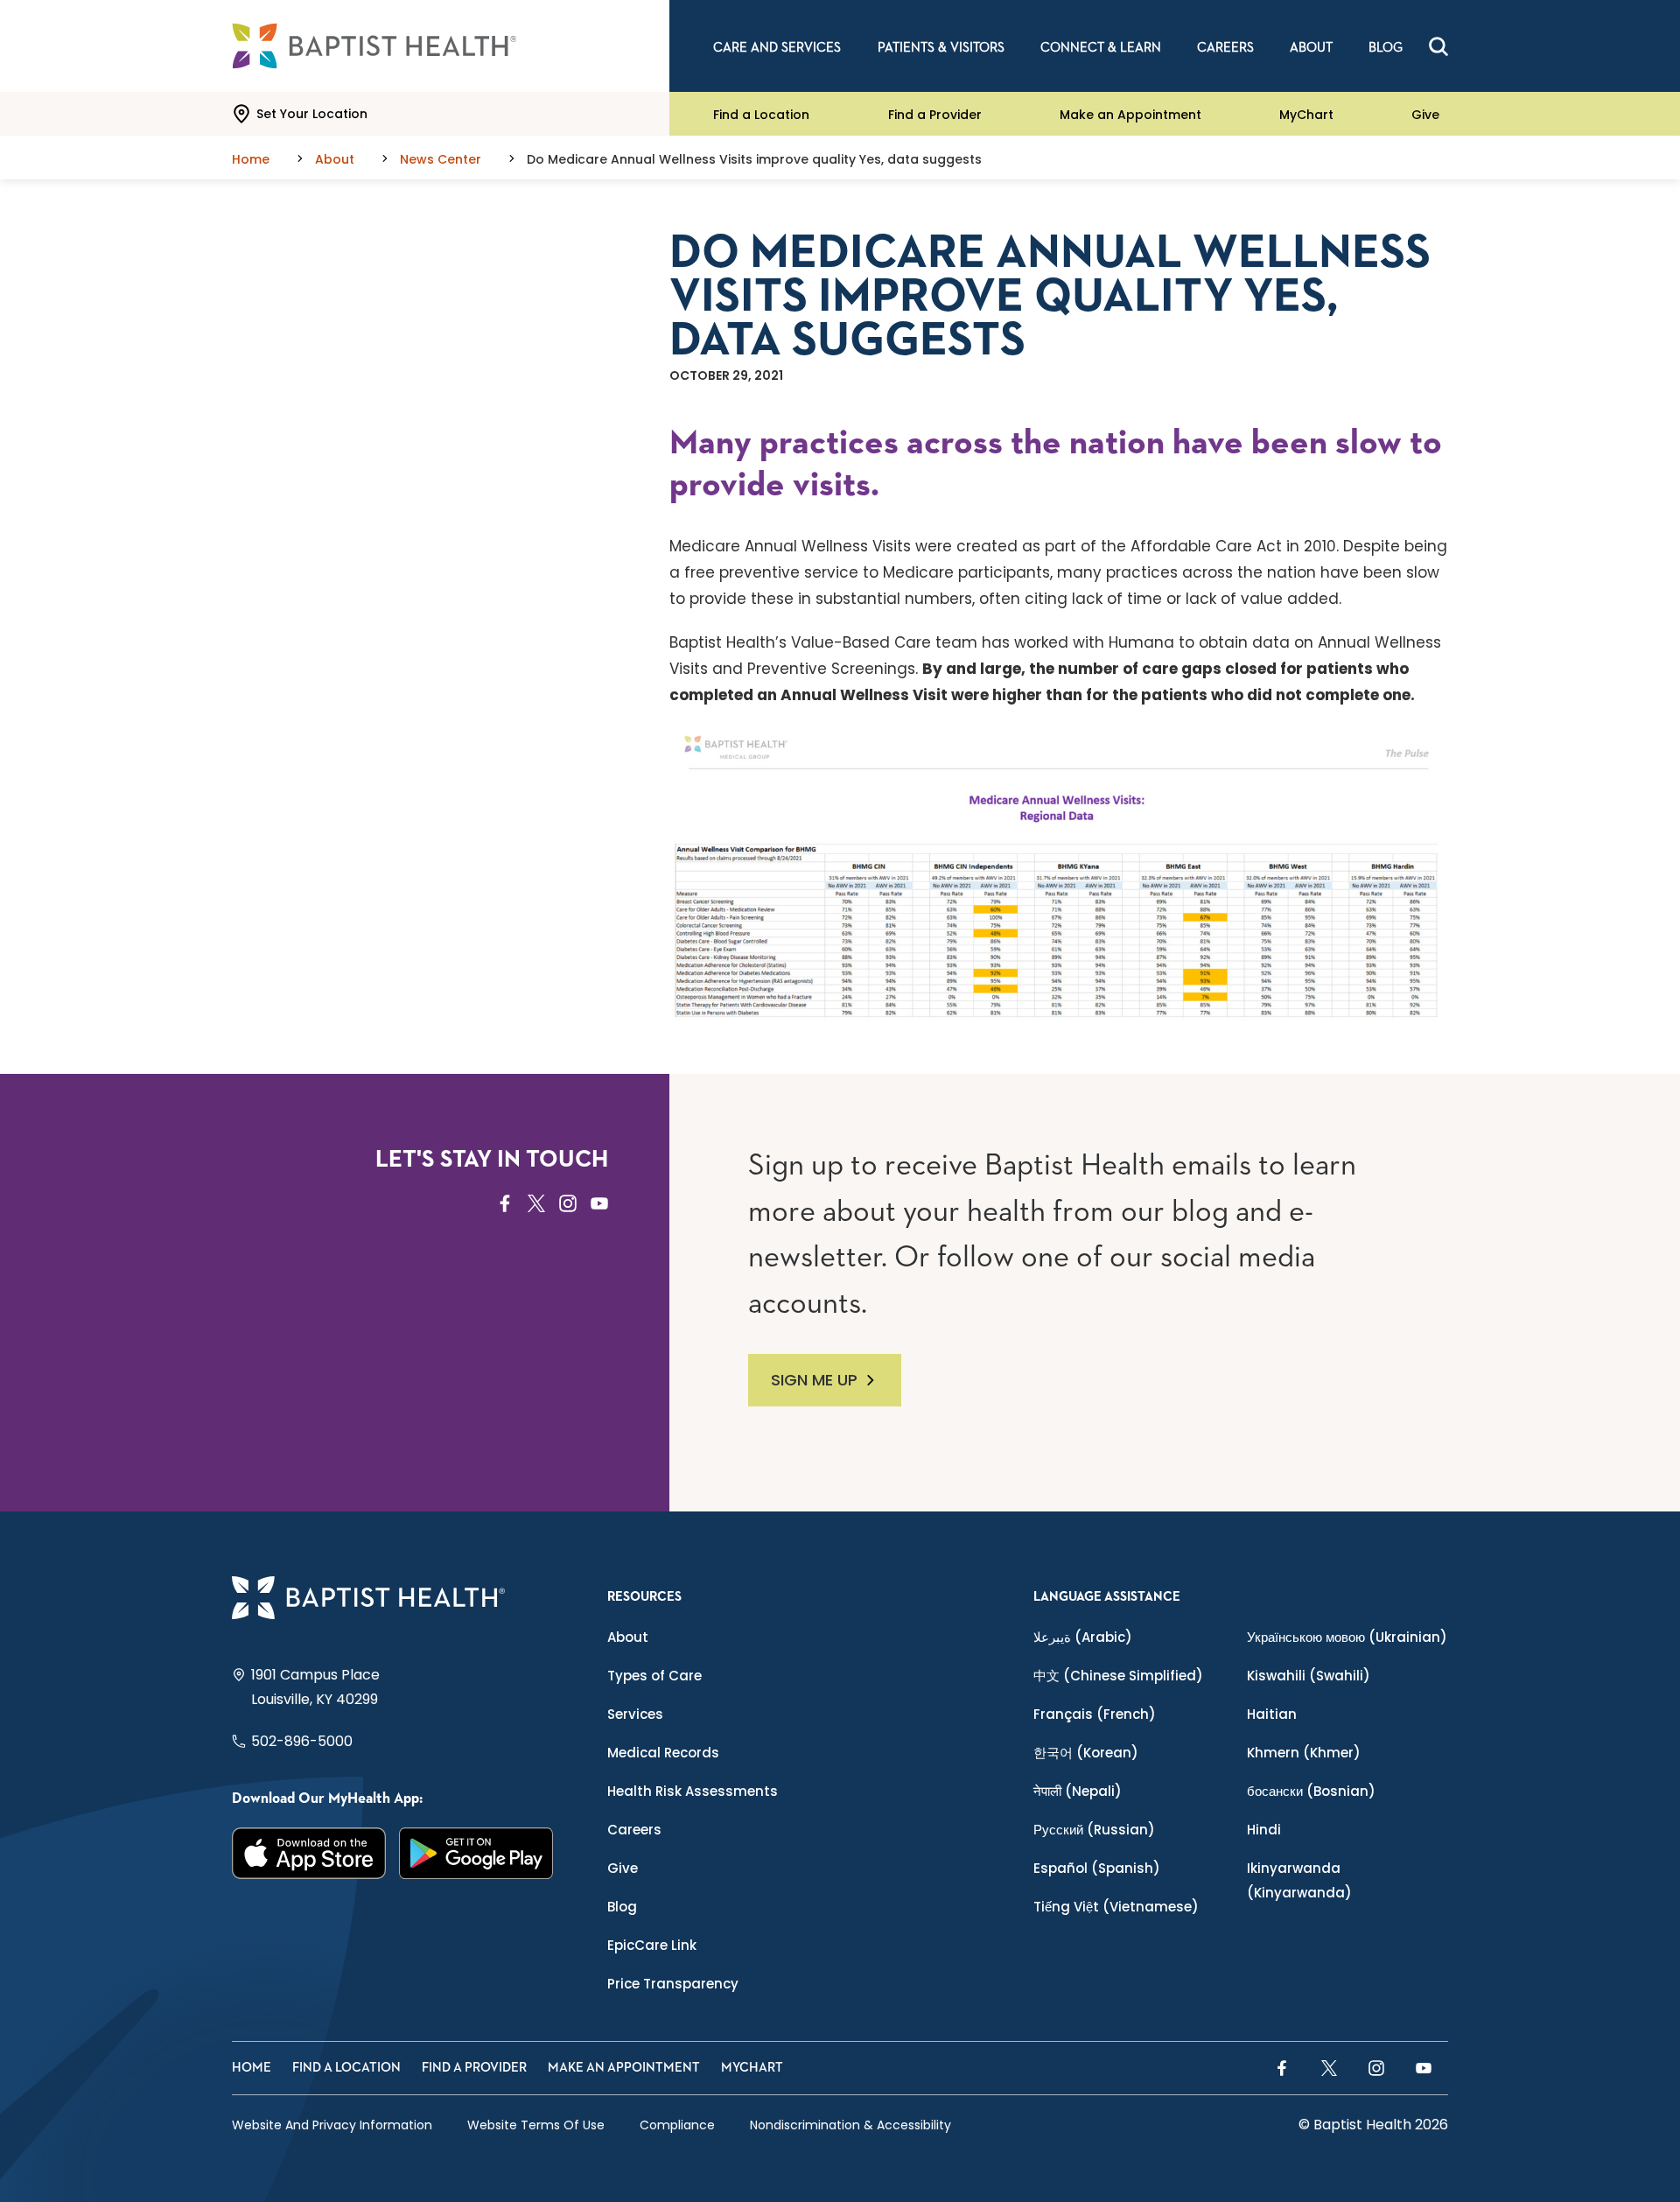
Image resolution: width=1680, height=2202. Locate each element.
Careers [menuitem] (1225, 48)
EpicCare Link (652, 1945)
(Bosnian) (1311, 1791)
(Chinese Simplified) (1118, 1676)
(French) (1095, 1714)
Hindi (1264, 1830)
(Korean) (1086, 1753)
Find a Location (761, 114)
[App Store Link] (309, 1853)
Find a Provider (935, 114)
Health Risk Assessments (693, 1791)
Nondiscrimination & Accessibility (850, 2125)
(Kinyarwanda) (1299, 1880)
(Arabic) (1083, 1637)
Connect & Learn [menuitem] (1101, 48)
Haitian (1272, 1714)
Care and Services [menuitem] (777, 48)
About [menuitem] (1311, 48)
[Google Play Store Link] (476, 1853)
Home (252, 2068)
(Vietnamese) (1116, 1907)
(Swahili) (1309, 1676)
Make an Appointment (1130, 114)
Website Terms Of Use (536, 2125)
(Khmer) (1304, 1753)
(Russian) (1094, 1830)
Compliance (677, 2125)
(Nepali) (1078, 1791)
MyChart (1306, 114)
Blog (622, 1907)
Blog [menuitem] (1386, 48)
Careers (634, 1830)
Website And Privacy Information (332, 2125)
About (628, 1637)
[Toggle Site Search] (1438, 46)
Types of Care (654, 1676)
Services (635, 1714)
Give (1425, 114)
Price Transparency (673, 1984)
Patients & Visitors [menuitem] (941, 48)
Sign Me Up (814, 1380)
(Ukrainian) (1347, 1637)
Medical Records (663, 1753)
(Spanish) (1097, 1868)
